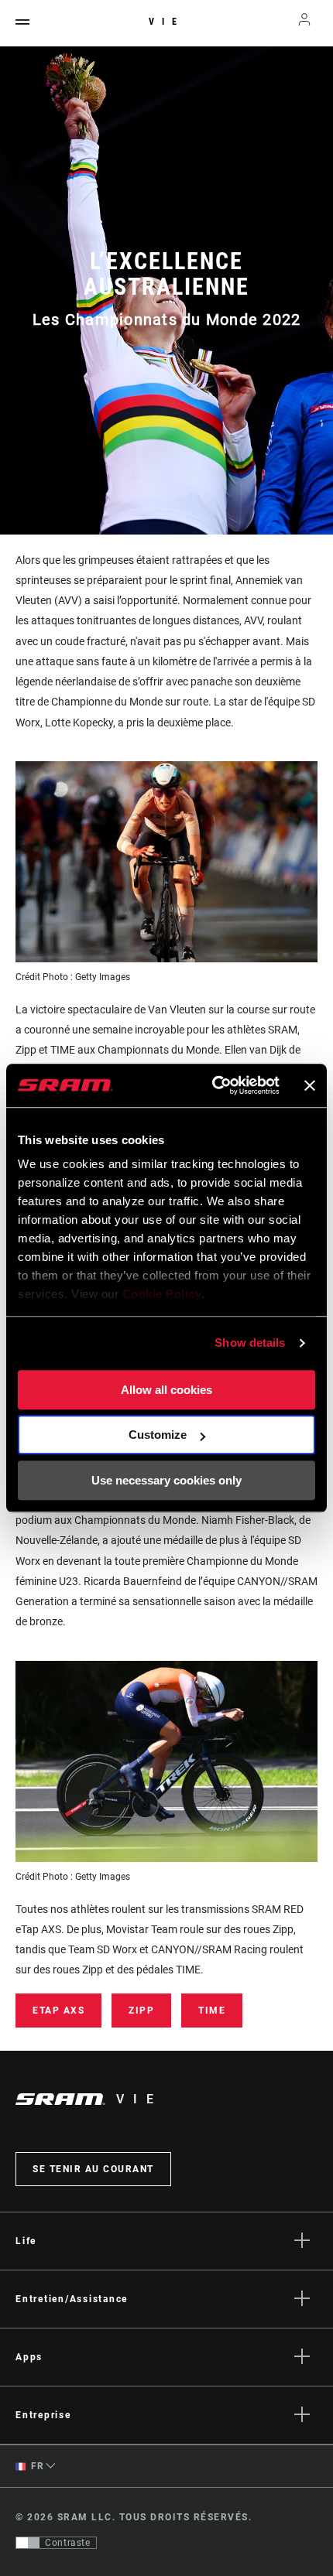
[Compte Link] (305, 23)
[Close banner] (310, 1085)
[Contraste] (28, 2543)
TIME (212, 2011)
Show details (250, 1343)
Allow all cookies (166, 1390)
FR (36, 2466)
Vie (166, 22)
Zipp (141, 2011)
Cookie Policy (162, 1294)
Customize (158, 1435)
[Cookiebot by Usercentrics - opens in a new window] (213, 1085)
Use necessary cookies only (166, 1480)
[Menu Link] (22, 23)
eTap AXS (58, 2011)
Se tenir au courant (93, 2169)
